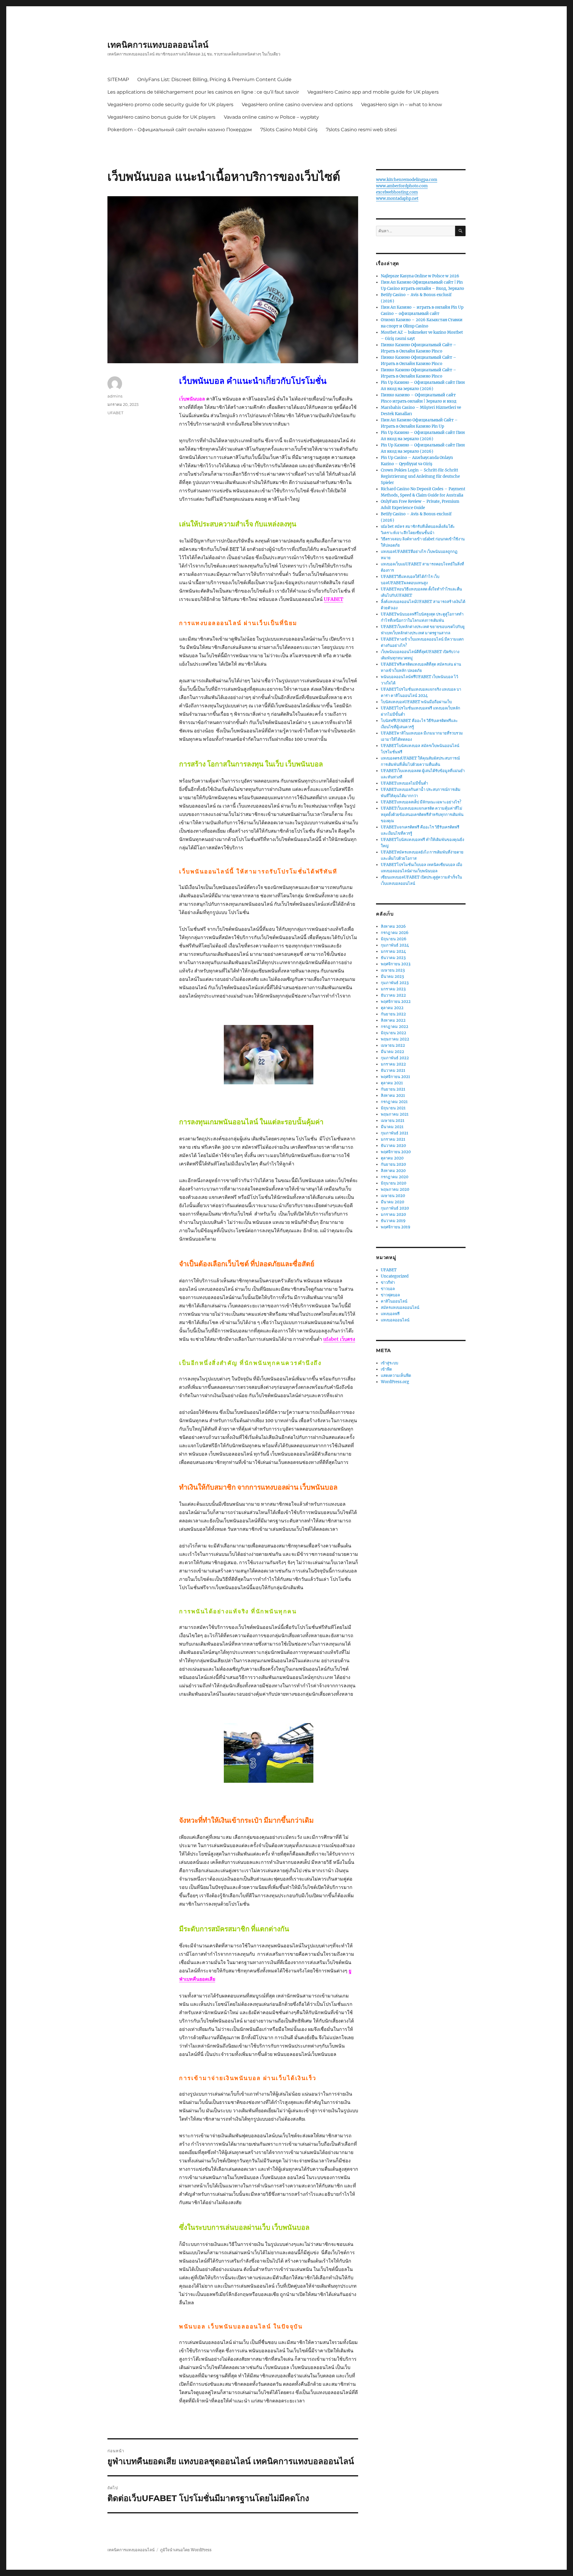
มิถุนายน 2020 (393, 1183)
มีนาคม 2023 (392, 977)
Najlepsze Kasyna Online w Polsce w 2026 (420, 276)
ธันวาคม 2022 (393, 995)
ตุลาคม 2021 (392, 1083)
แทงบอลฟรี (390, 1314)
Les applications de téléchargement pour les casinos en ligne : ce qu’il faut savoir (203, 92)
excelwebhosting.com (397, 192)
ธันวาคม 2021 (393, 1070)
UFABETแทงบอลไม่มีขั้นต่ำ (404, 783)
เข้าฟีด (386, 1369)
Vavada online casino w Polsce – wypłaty (271, 117)
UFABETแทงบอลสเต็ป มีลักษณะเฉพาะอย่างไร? (421, 802)
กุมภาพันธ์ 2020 (395, 1208)
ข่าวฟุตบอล (390, 1295)
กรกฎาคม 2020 (395, 1177)
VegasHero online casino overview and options (297, 105)
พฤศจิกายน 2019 (396, 1227)
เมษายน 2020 (393, 1196)
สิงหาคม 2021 (393, 1096)
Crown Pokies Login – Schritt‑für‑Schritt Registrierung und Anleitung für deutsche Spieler (420, 476)
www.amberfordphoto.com (402, 186)
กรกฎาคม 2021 (394, 1102)
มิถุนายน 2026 (394, 939)
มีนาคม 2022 (392, 1052)
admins (115, 396)
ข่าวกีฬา (388, 1282)
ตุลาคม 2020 (392, 1158)
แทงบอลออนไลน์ (395, 1320)
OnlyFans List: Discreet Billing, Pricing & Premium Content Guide (214, 79)
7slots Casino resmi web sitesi (361, 130)
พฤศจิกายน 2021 (395, 1077)
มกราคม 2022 (393, 1064)
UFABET (334, 599)
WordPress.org (395, 1382)
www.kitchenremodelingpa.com (407, 180)
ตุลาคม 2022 (392, 1008)
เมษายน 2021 (393, 1121)
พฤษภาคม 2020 (395, 1189)
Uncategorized (395, 1276)
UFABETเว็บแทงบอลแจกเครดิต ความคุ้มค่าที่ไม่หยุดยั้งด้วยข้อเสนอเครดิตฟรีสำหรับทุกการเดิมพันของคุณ (422, 815)
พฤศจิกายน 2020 (396, 1152)
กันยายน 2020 (393, 1164)
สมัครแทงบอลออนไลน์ (400, 1308)
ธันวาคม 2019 (393, 1221)
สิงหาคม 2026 (393, 926)
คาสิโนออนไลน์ (394, 1301)
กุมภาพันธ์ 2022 (395, 1058)
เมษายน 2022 (393, 1045)
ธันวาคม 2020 (393, 1146)
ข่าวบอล (388, 1289)
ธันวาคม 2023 (393, 958)
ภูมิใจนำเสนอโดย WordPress (186, 2550)
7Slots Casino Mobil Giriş (289, 130)
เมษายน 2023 (393, 970)
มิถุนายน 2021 (393, 1108)
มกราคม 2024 (393, 951)
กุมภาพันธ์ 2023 (395, 983)
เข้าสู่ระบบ (389, 1363)
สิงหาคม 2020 (393, 1171)
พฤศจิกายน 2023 (396, 964)
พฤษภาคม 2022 (395, 1039)
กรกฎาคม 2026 (395, 933)
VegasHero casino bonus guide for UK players (161, 117)
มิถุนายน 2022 (393, 1033)
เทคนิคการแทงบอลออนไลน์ (158, 45)
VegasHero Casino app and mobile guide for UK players (373, 92)
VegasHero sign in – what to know (402, 105)
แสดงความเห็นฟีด (396, 1376)
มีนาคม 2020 (392, 1202)
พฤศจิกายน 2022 (396, 1002)
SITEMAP (118, 79)
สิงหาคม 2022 (393, 1020)
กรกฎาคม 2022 (395, 1027)
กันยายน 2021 (393, 1089)
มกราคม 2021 (393, 1139)
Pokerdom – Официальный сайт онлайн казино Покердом (180, 130)
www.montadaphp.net (397, 198)
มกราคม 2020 (393, 1214)
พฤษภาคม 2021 (395, 1114)
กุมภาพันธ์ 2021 (395, 1133)
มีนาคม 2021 (392, 1127)
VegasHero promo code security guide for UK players (170, 105)
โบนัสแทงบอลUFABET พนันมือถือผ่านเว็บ (416, 702)
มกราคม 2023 (393, 989)
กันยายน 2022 (393, 1014)
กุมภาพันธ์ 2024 (395, 945)
